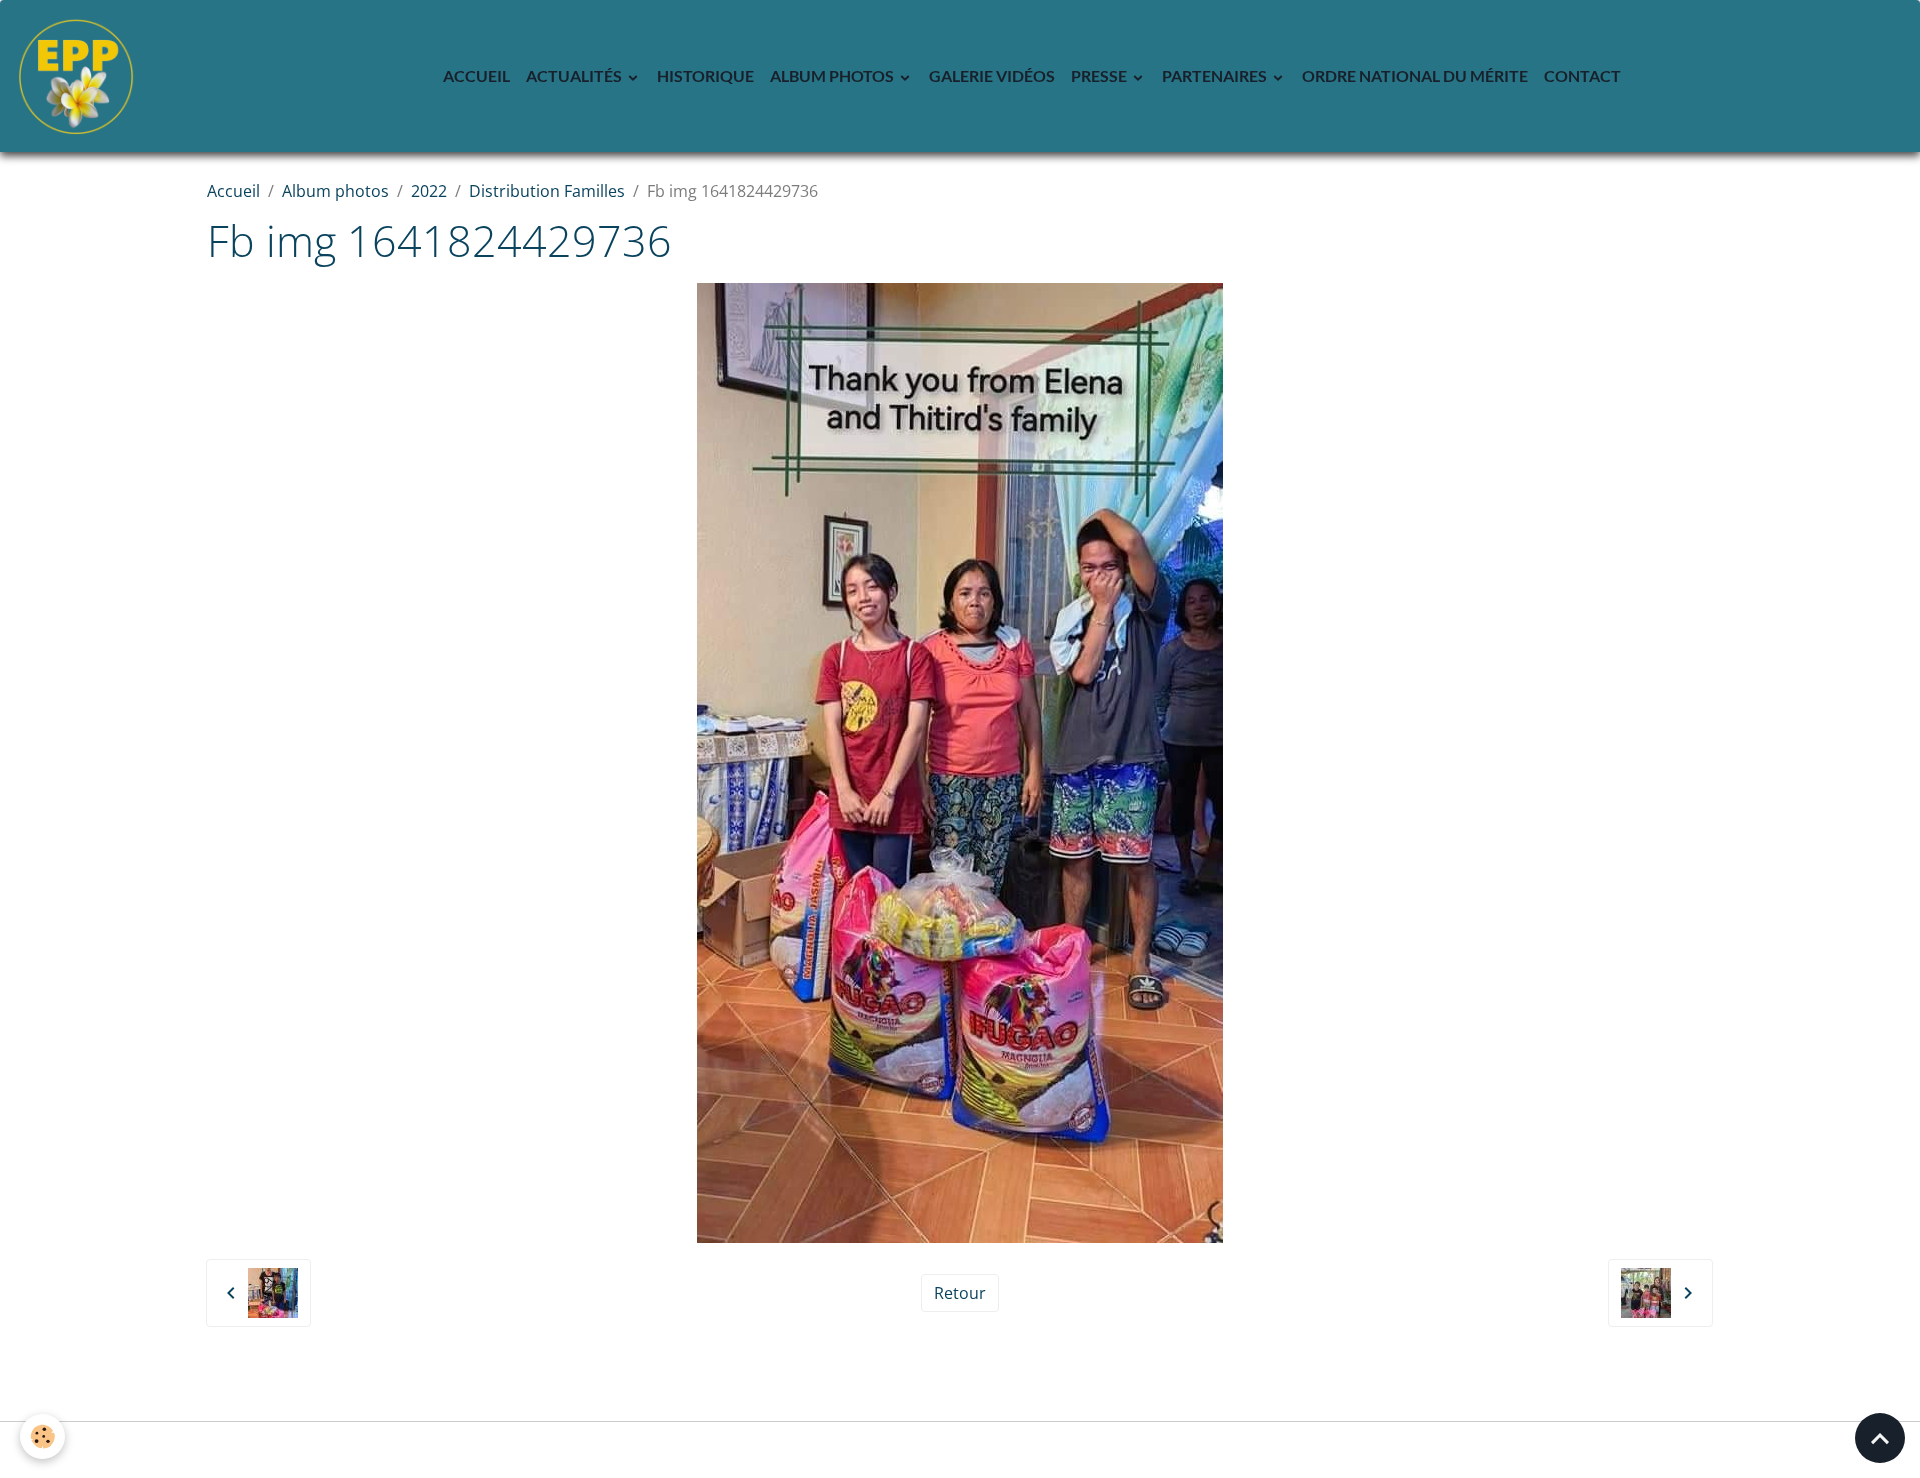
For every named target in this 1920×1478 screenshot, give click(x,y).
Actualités (575, 75)
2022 (429, 191)
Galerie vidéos (992, 75)
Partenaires (1216, 75)
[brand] (80, 76)
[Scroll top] (1880, 1438)
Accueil (476, 75)
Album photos (833, 75)
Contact (1582, 75)
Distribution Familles (547, 191)
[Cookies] (42, 1436)
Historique (705, 75)
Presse (1100, 75)
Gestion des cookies (960, 1450)
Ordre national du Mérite (1415, 75)
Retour (960, 1293)
